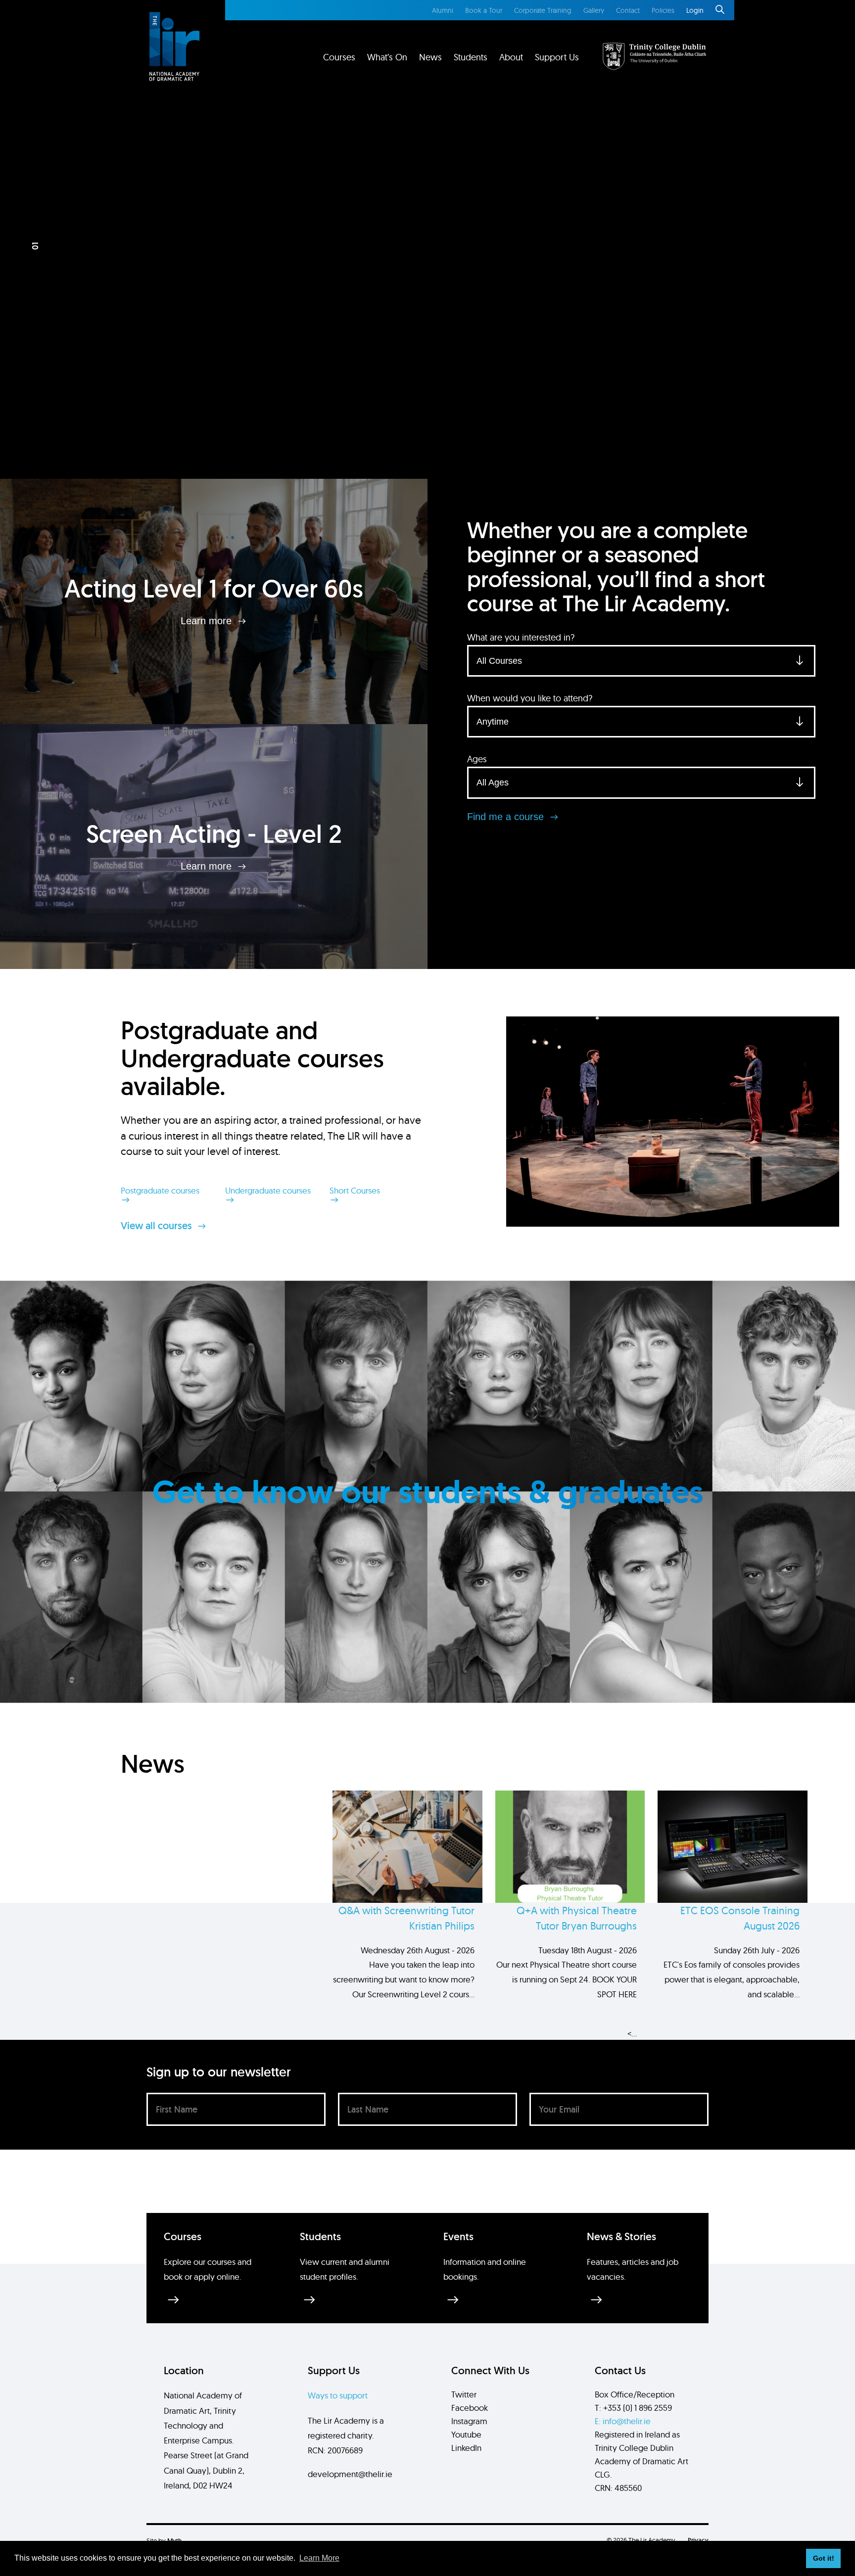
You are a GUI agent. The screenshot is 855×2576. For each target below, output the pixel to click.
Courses (339, 57)
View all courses (158, 1226)
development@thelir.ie (350, 2474)
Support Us (557, 57)
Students (471, 57)
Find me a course (507, 817)
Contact (628, 10)
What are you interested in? (521, 637)
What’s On (387, 57)
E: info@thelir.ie (623, 2421)
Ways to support (338, 2395)
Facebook (470, 2408)
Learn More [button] (319, 2558)
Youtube (466, 2434)
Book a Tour (484, 10)
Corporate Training (543, 10)
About (511, 57)
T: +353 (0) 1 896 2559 (633, 2408)
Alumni (443, 10)
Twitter (464, 2394)
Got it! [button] (824, 2558)
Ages (477, 759)
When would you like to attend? (530, 698)
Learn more (208, 621)
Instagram (469, 2421)
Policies (663, 10)
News (430, 57)
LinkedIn (466, 2448)
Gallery (594, 10)
